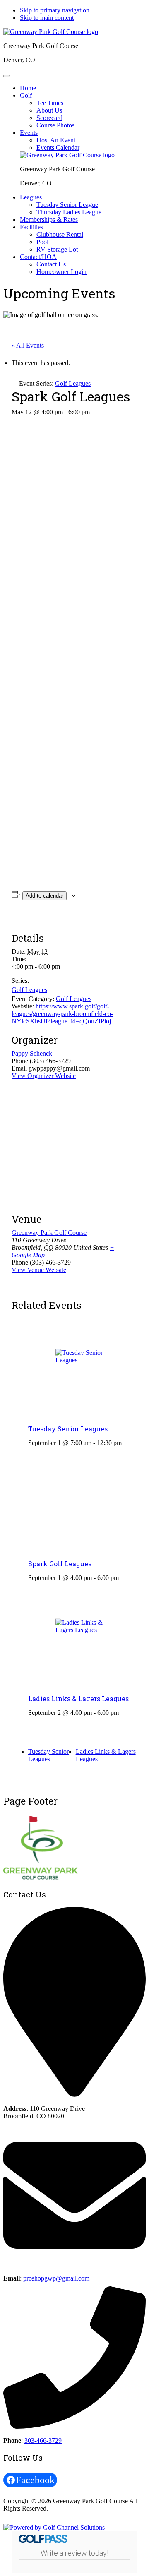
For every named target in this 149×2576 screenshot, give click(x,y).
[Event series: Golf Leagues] (125, 1443)
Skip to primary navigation (55, 10)
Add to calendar (44, 896)
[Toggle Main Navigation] (7, 76)
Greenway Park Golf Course (49, 1233)
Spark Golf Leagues (60, 1564)
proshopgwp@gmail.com (56, 2278)
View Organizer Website (44, 1076)
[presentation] (83, 1369)
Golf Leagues (29, 990)
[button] (26, 95)
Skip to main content (47, 18)
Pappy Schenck (32, 1053)
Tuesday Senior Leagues (68, 1429)
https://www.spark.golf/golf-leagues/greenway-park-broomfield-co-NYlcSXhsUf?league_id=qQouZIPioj (62, 1014)
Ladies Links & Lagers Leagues (78, 1699)
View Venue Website (39, 1270)
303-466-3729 (43, 2440)
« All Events (28, 345)
